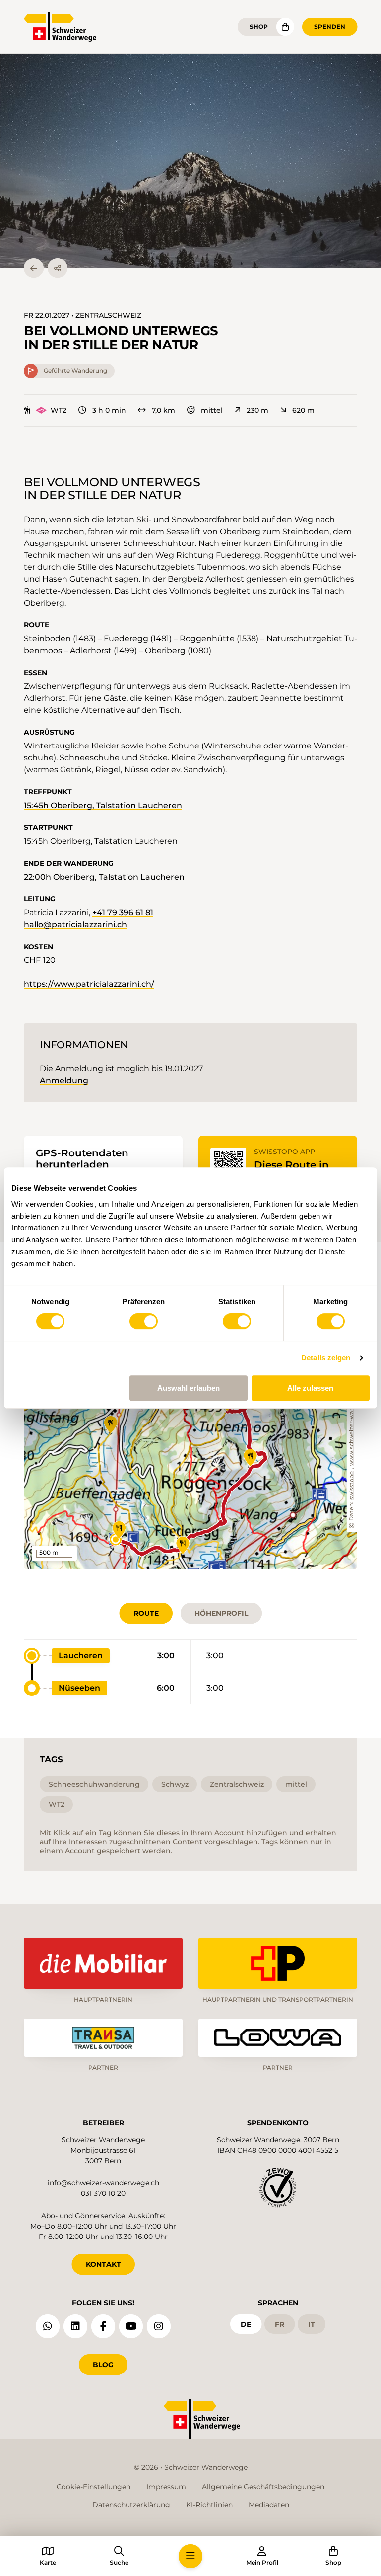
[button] (190, 161)
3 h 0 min (109, 410)
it (312, 2324)
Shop (259, 27)
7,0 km (163, 410)
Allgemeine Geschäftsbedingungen (263, 2487)
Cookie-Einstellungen (94, 2487)
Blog (103, 2365)
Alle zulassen (310, 1388)
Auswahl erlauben (189, 1388)
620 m (303, 410)
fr (280, 2324)
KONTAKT (103, 2264)
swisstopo (352, 1486)
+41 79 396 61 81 (123, 913)
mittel (212, 410)
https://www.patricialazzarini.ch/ (89, 984)
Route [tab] (146, 1613)
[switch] (144, 1321)
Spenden (330, 27)
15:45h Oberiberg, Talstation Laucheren (103, 805)
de (246, 2324)
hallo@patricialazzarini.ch (75, 924)
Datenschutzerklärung (131, 2505)
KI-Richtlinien (209, 2505)
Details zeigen (326, 1358)
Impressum (166, 2487)
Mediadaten (269, 2505)
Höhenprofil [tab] (221, 1613)
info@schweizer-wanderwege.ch (103, 2183)
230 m (257, 410)
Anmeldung (64, 1080)
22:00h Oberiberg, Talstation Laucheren (104, 877)
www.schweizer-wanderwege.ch (352, 1420)
